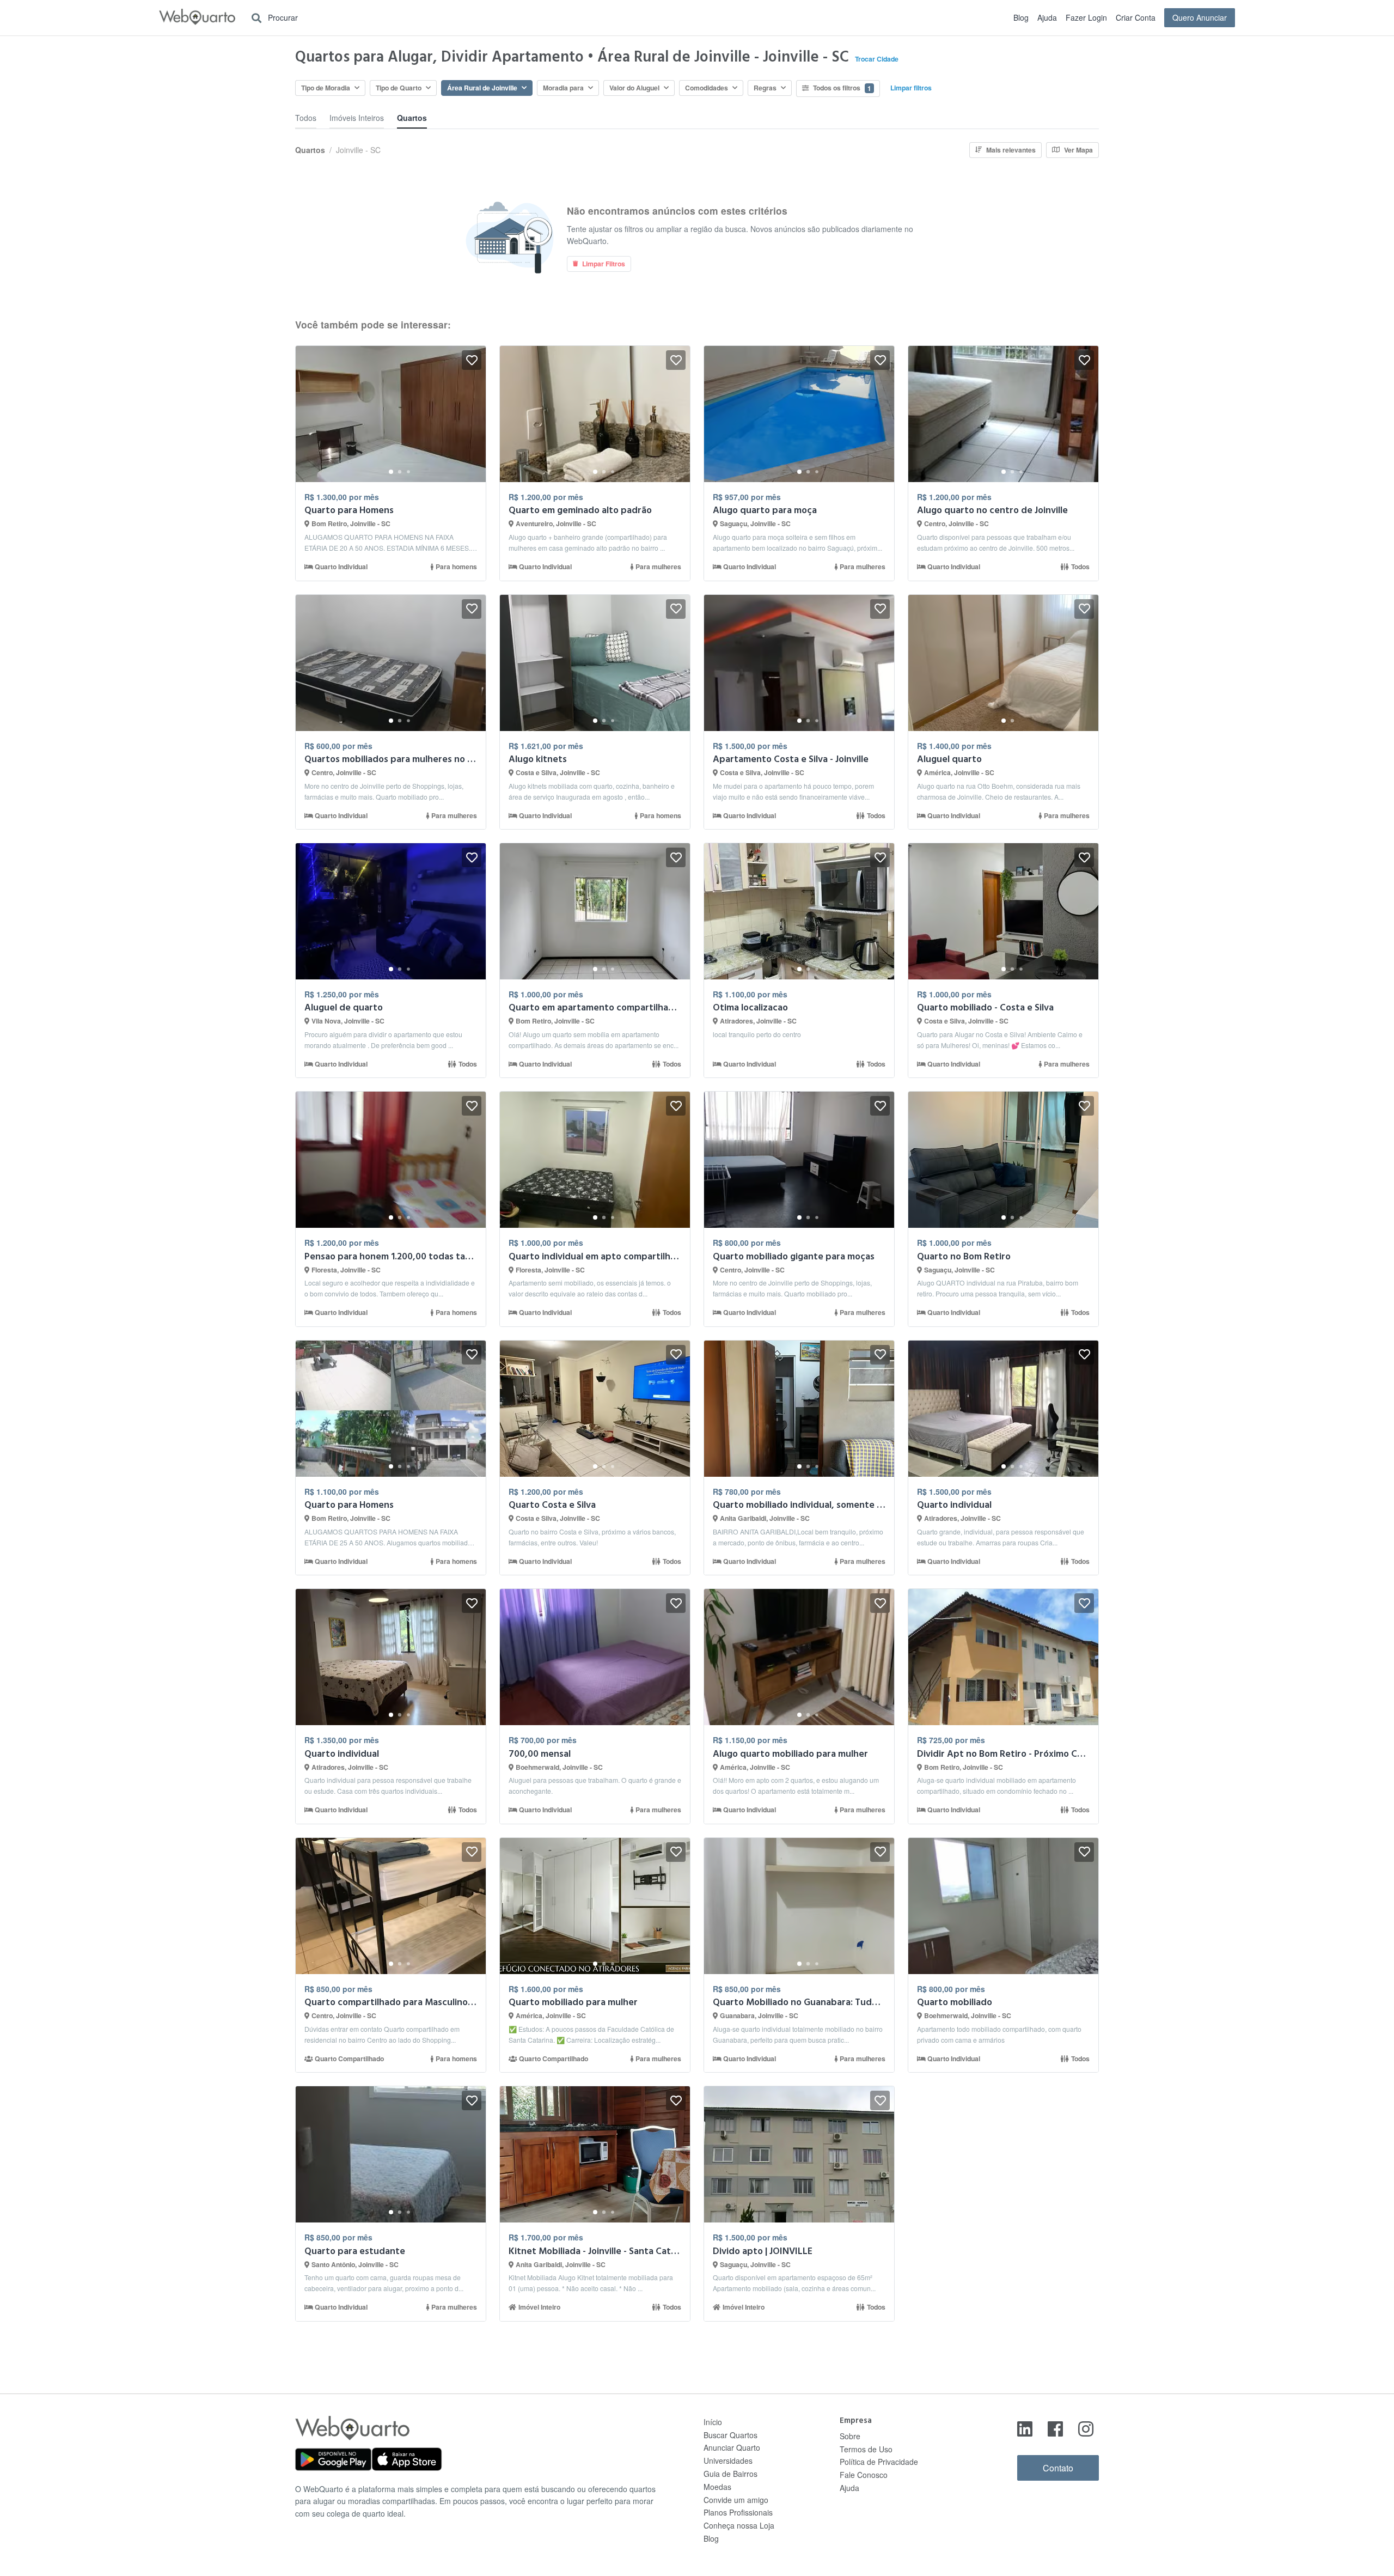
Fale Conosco (864, 2475)
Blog (1021, 17)
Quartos (412, 118)
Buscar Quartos (730, 2435)
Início (713, 2422)
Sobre (850, 2436)
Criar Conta (1136, 17)
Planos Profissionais (738, 2512)
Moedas (717, 2487)
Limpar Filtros (604, 264)
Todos (306, 118)
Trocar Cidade (876, 59)
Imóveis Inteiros (357, 118)
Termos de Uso (866, 2449)
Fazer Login (1086, 17)
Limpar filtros (911, 88)
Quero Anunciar (1200, 17)
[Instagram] (1086, 2428)
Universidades (728, 2461)
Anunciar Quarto (732, 2447)
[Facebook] (1055, 2428)
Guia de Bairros (730, 2474)
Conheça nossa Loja (739, 2525)
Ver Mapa (1078, 150)
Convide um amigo (736, 2500)
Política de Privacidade (879, 2462)
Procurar (282, 17)
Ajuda (1047, 17)
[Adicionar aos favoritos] (472, 360)
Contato (1058, 2468)
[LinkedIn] (1025, 2428)
